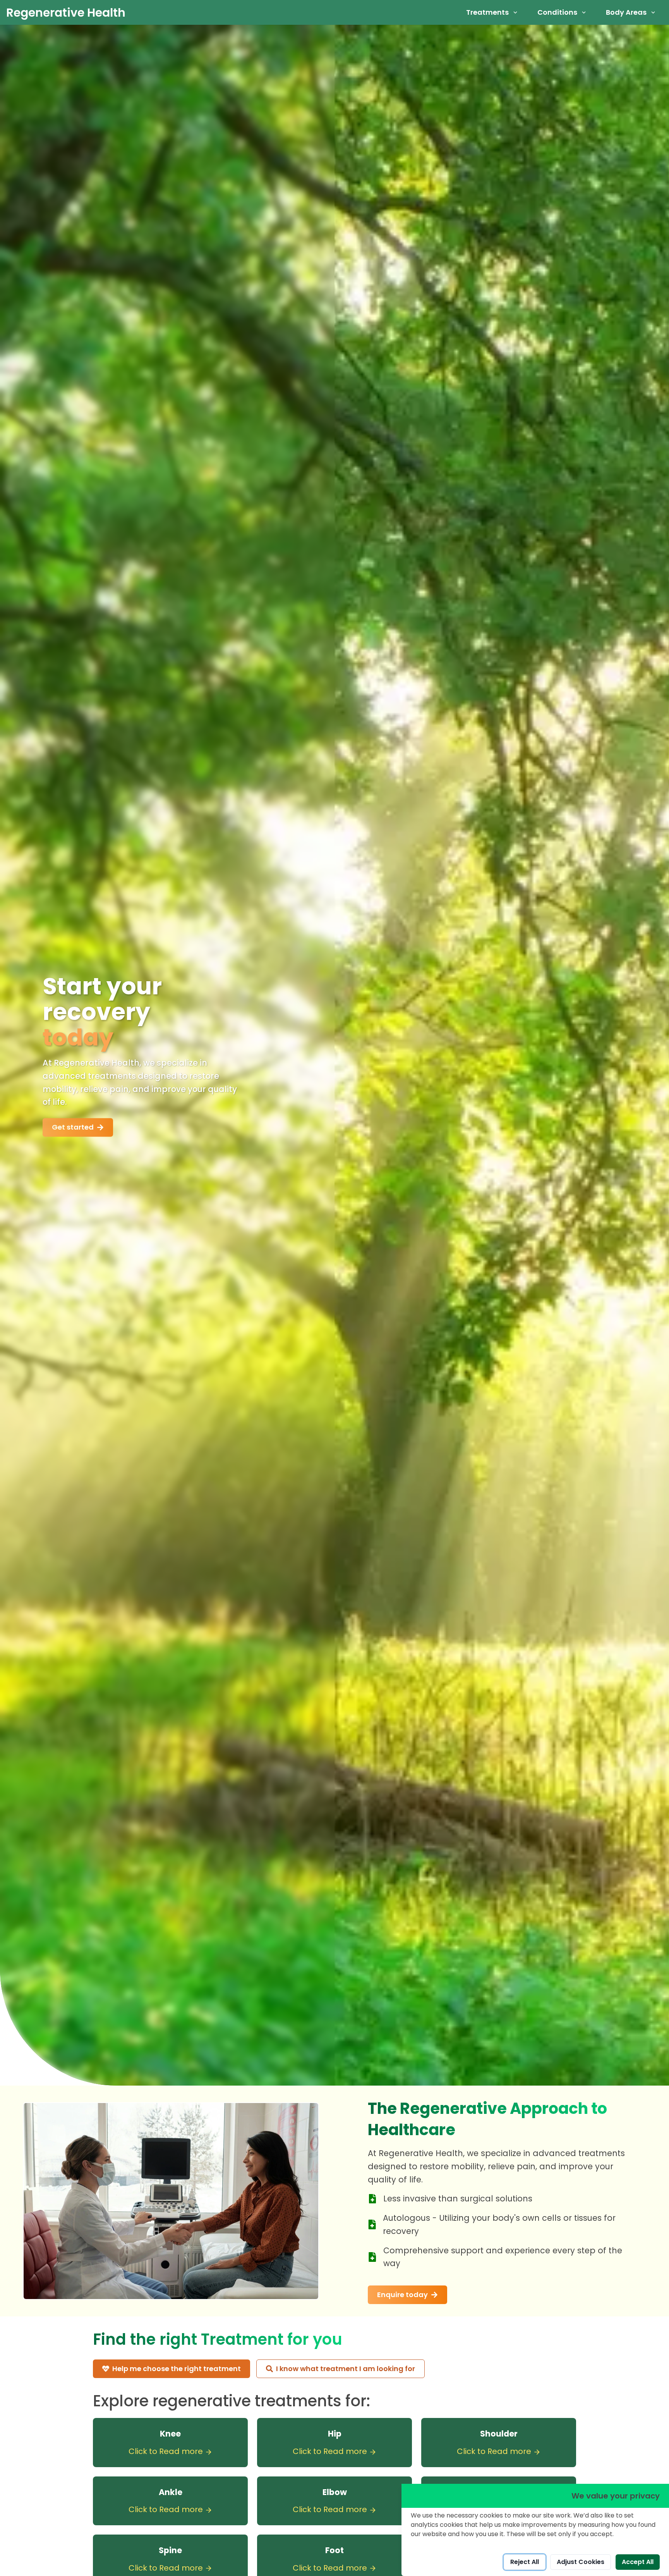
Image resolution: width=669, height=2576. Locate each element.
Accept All (638, 2562)
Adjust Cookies (581, 2562)
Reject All (525, 2562)
